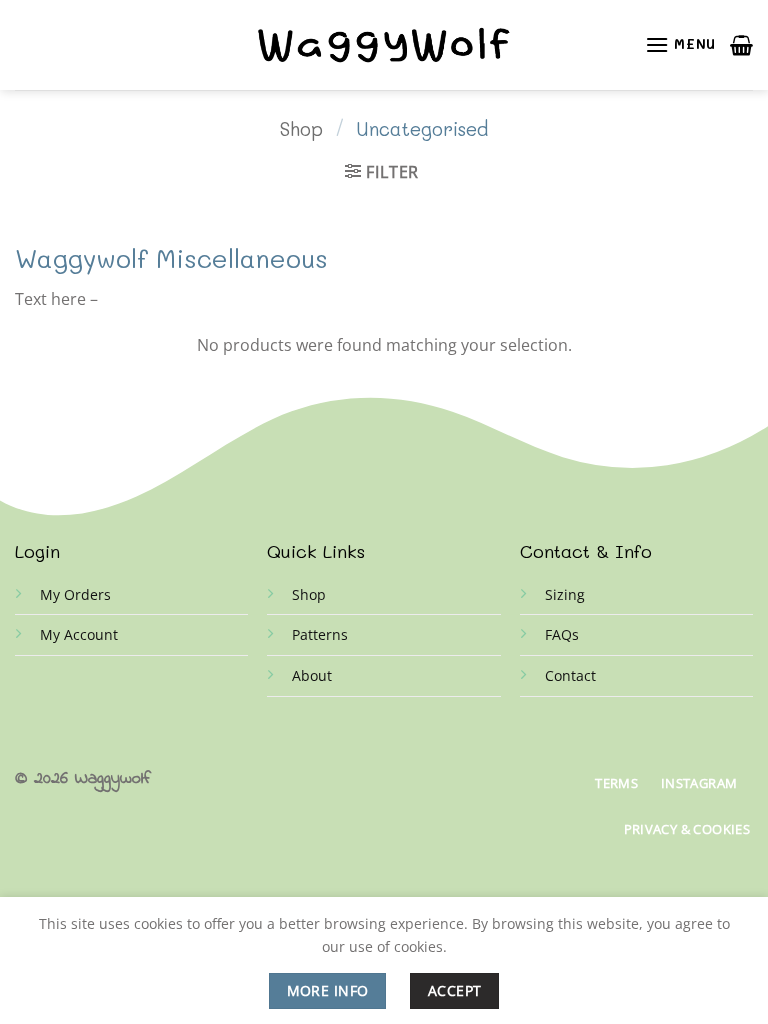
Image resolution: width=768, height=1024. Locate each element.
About (312, 675)
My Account (79, 634)
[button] (680, 44)
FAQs (562, 634)
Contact (570, 675)
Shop (301, 129)
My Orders (75, 594)
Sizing (565, 594)
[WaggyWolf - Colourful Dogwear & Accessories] (384, 45)
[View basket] (741, 45)
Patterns (320, 634)
